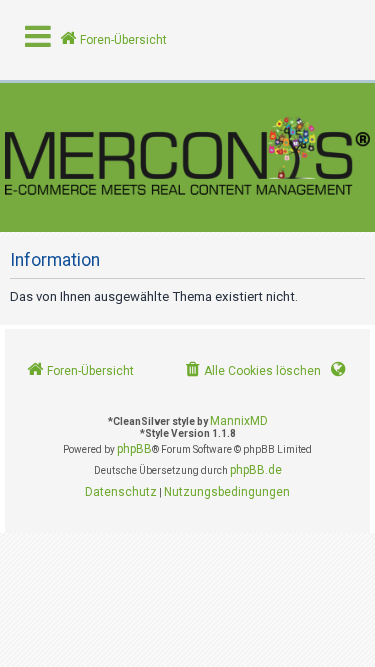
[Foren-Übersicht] (187, 157)
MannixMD (239, 421)
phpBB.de (256, 470)
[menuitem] (251, 371)
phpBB (134, 449)
